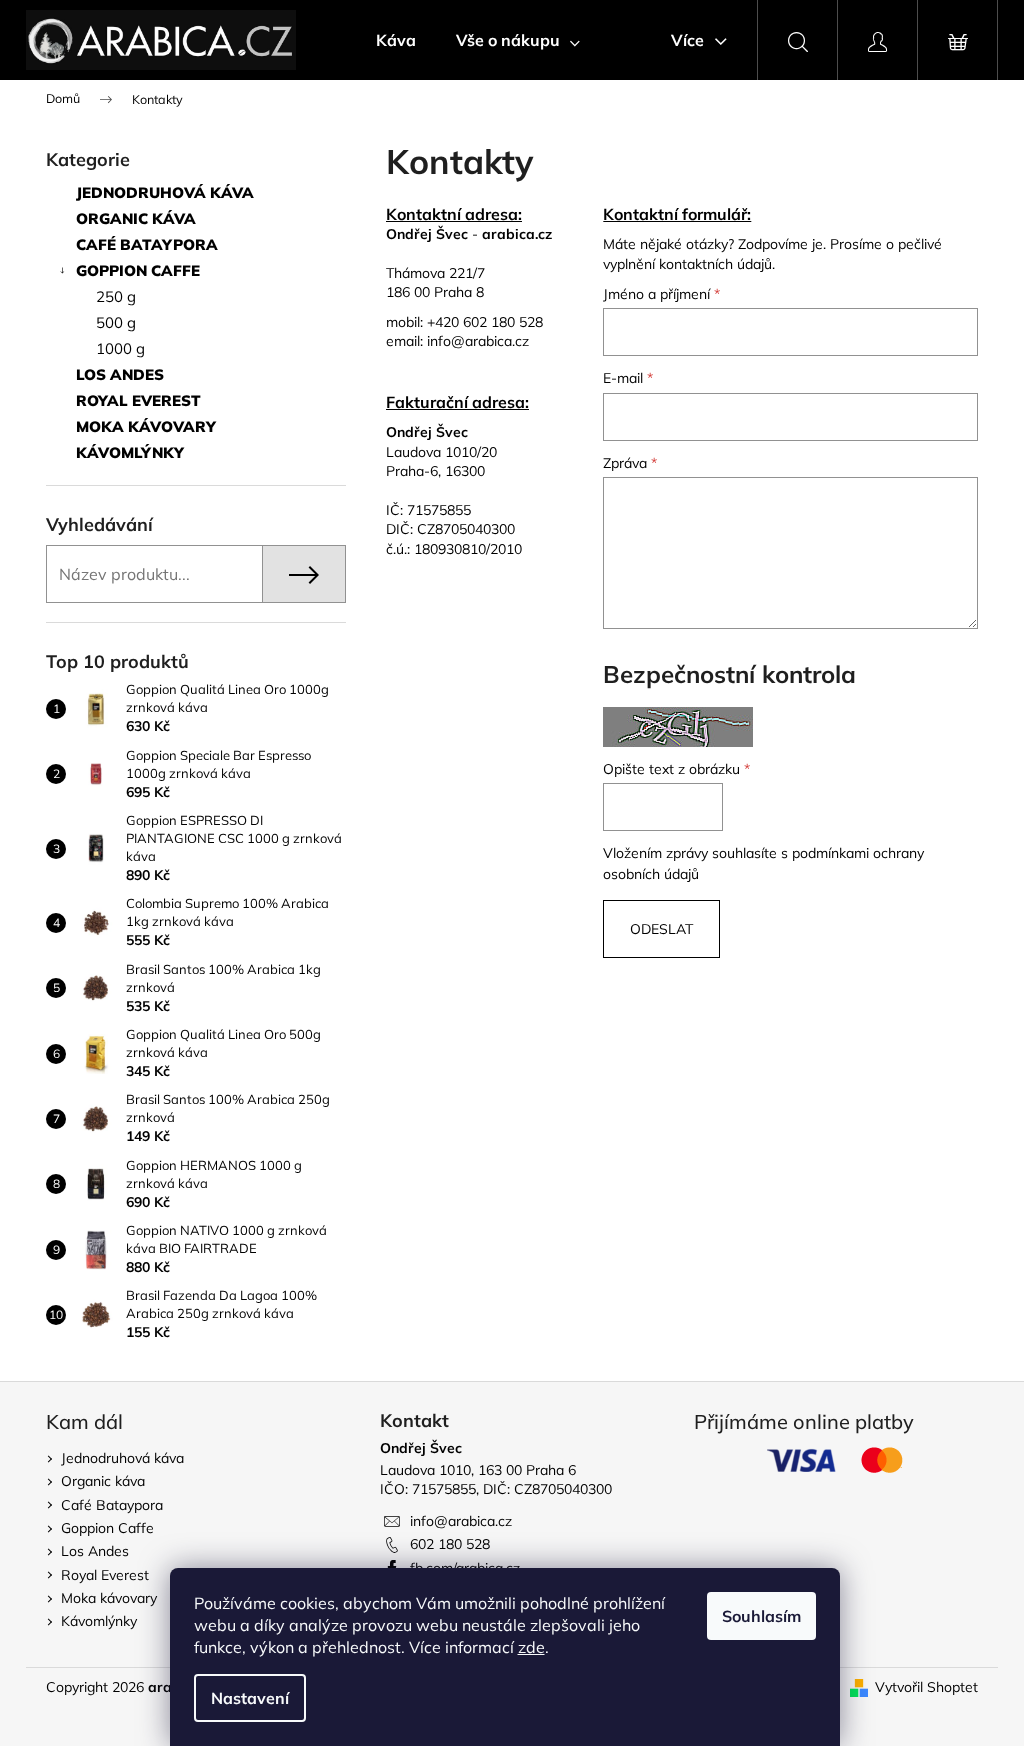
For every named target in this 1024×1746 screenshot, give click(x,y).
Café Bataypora (147, 244)
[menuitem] (396, 40)
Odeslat (661, 929)
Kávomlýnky (130, 452)
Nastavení (250, 1698)
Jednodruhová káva (165, 192)
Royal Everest (138, 400)
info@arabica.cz (478, 341)
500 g (116, 322)
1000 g (120, 348)
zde (531, 1647)
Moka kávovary (146, 426)
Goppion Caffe (138, 270)
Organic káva (136, 218)
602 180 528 (450, 1544)
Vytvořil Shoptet (926, 1687)
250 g (116, 296)
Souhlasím (761, 1616)
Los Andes (120, 374)
